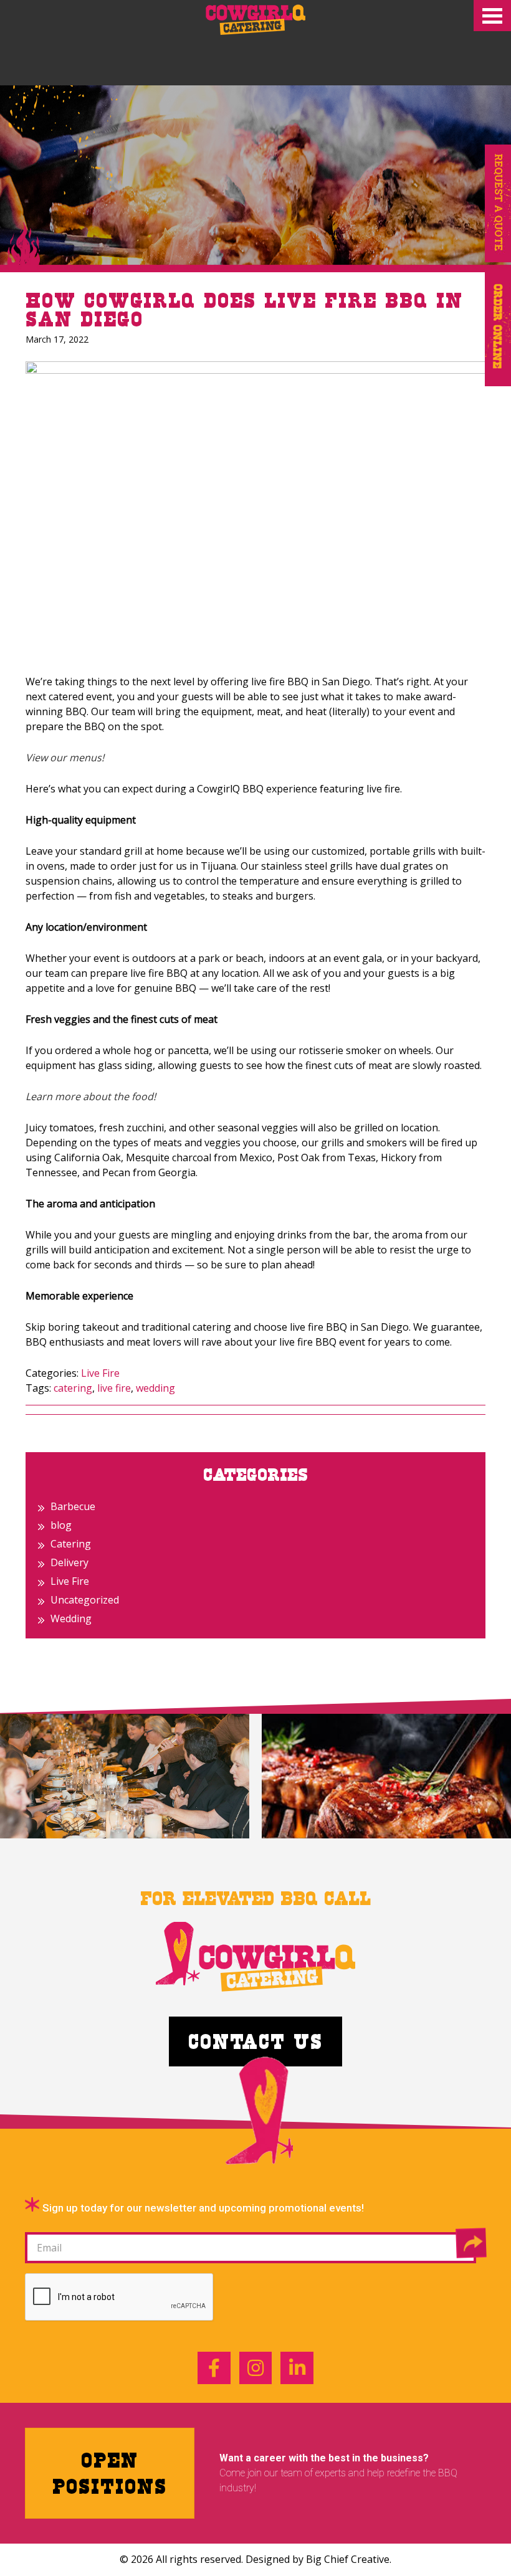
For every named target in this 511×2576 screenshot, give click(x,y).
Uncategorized (85, 1600)
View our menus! (65, 758)
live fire (114, 1388)
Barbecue (73, 1506)
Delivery (69, 1562)
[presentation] (120, 2298)
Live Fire (100, 1373)
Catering (71, 1544)
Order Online (498, 327)
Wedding (71, 1618)
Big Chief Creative (348, 2559)
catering (73, 1388)
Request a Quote (498, 203)
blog (61, 1525)
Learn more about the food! (91, 1096)
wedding (155, 1388)
